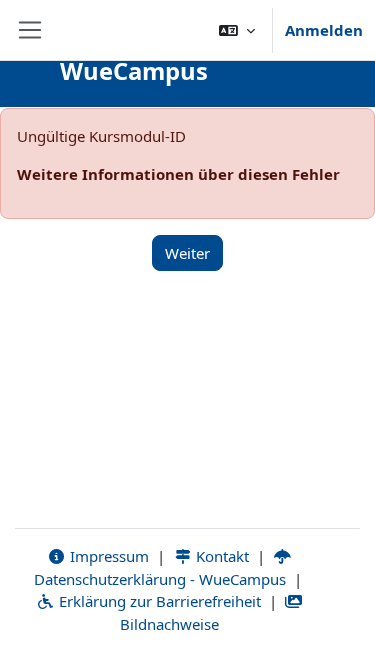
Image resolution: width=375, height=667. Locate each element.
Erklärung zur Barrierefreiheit (158, 601)
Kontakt (220, 556)
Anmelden (324, 30)
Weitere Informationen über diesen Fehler (178, 174)
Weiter (187, 253)
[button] (237, 30)
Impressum (107, 556)
